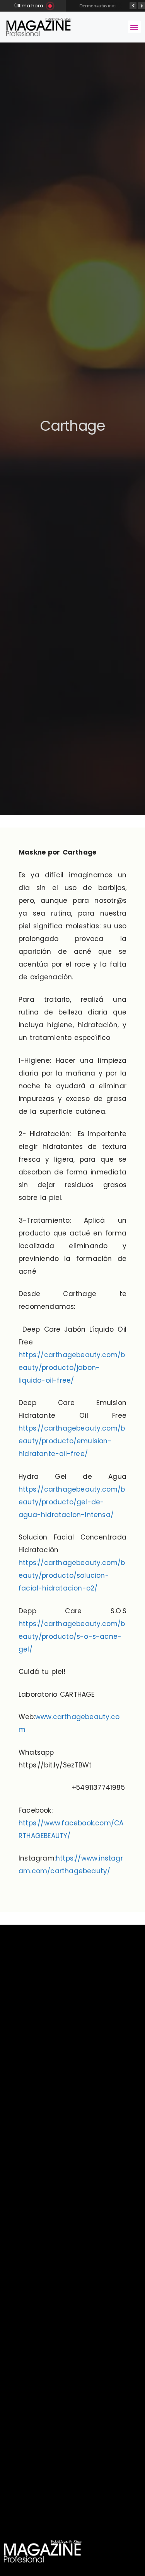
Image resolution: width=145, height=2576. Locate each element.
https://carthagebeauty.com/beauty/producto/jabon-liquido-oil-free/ (72, 1368)
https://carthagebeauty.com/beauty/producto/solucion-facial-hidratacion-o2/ (72, 1575)
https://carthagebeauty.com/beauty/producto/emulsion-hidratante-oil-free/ (72, 1441)
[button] (134, 27)
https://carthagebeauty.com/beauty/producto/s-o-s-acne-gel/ (72, 1636)
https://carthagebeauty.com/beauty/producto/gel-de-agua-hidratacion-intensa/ (72, 1502)
